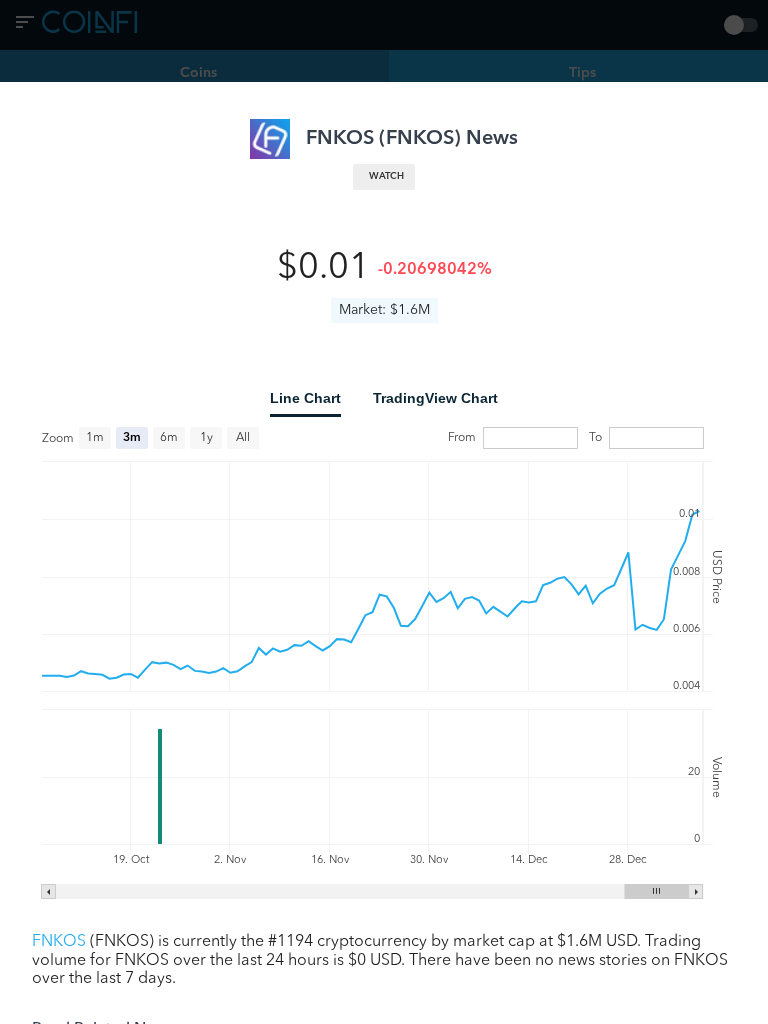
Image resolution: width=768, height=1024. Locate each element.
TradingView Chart (435, 398)
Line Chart (305, 398)
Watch (386, 176)
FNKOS (59, 942)
